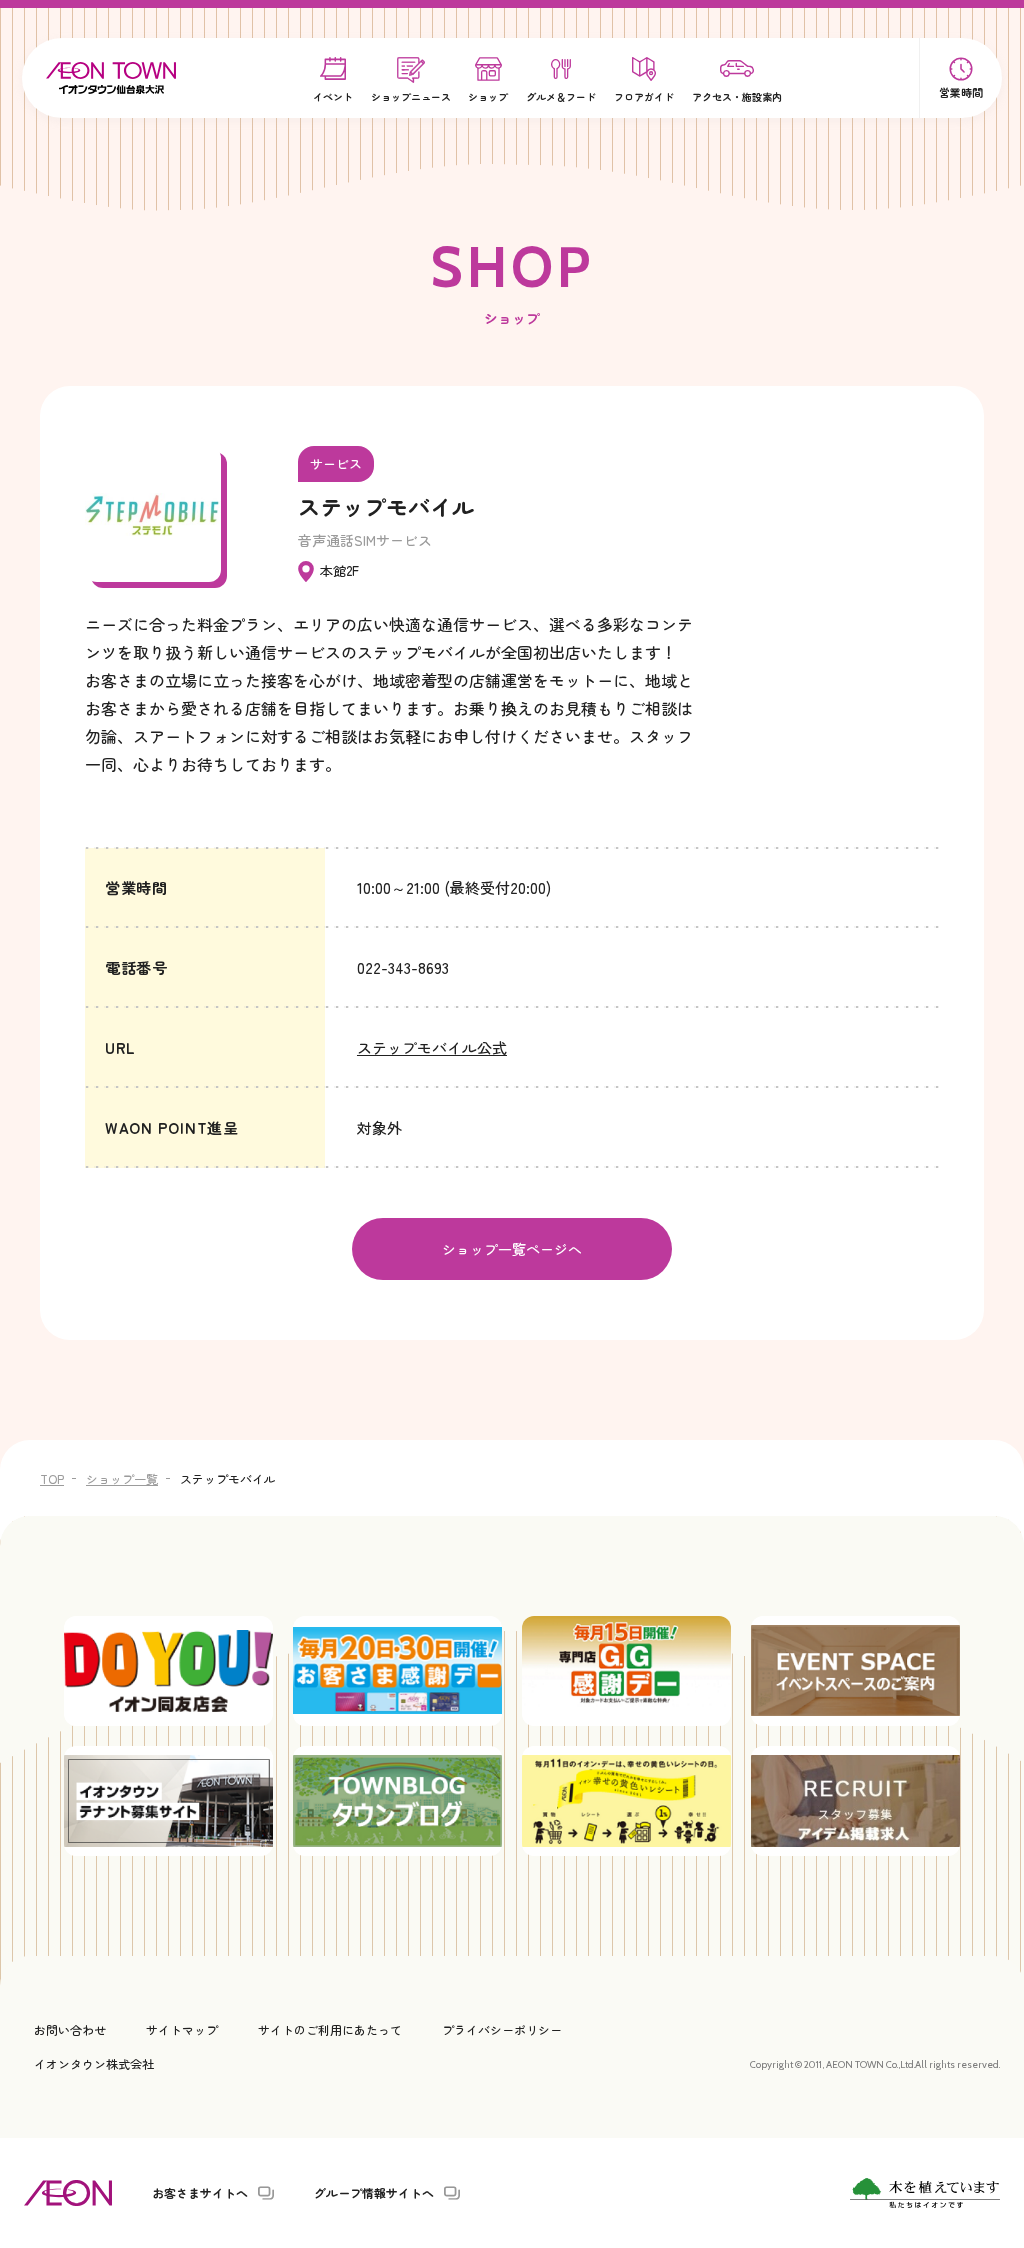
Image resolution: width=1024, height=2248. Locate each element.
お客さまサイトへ (200, 2193)
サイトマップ (182, 2029)
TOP (52, 1478)
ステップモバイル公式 (432, 1047)
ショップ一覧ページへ (512, 1249)
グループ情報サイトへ (374, 2193)
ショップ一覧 (122, 1478)
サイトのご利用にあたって (330, 2029)
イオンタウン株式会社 (94, 2063)
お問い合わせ (70, 2029)
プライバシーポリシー (502, 2029)
